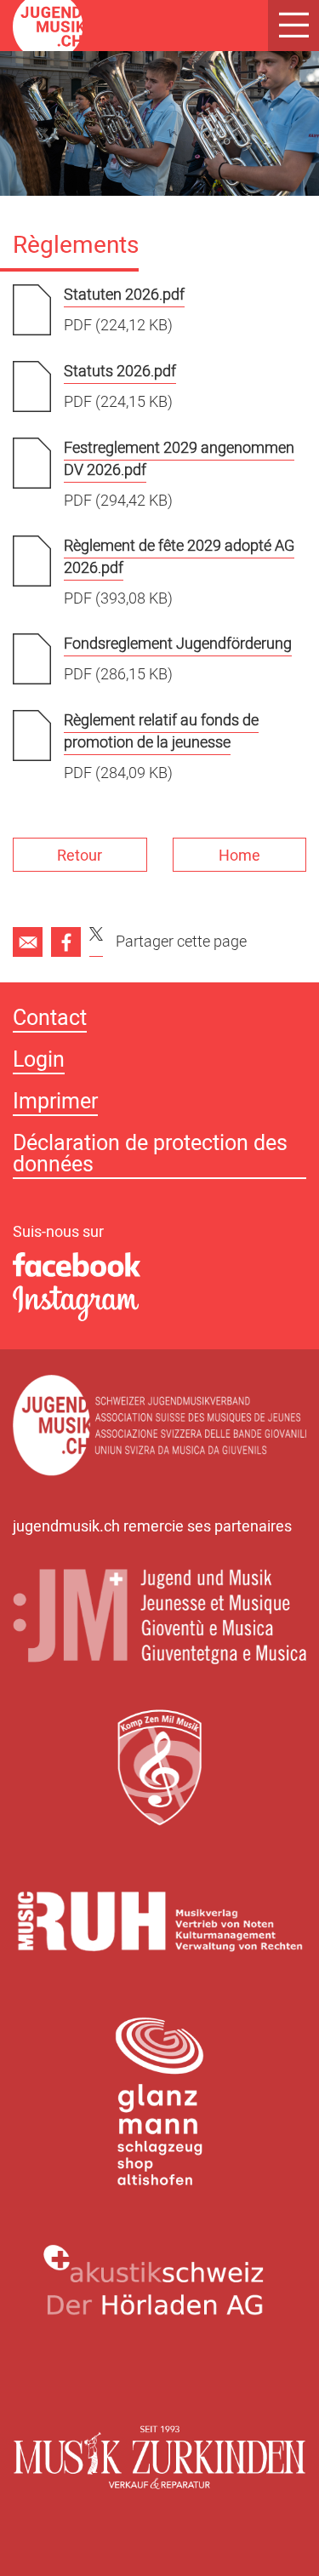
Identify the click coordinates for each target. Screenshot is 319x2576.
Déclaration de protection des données (150, 1156)
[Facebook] (66, 942)
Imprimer (55, 1104)
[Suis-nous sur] (159, 1266)
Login (39, 1062)
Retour (80, 856)
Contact (50, 1020)
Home (239, 856)
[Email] (28, 942)
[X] (96, 942)
